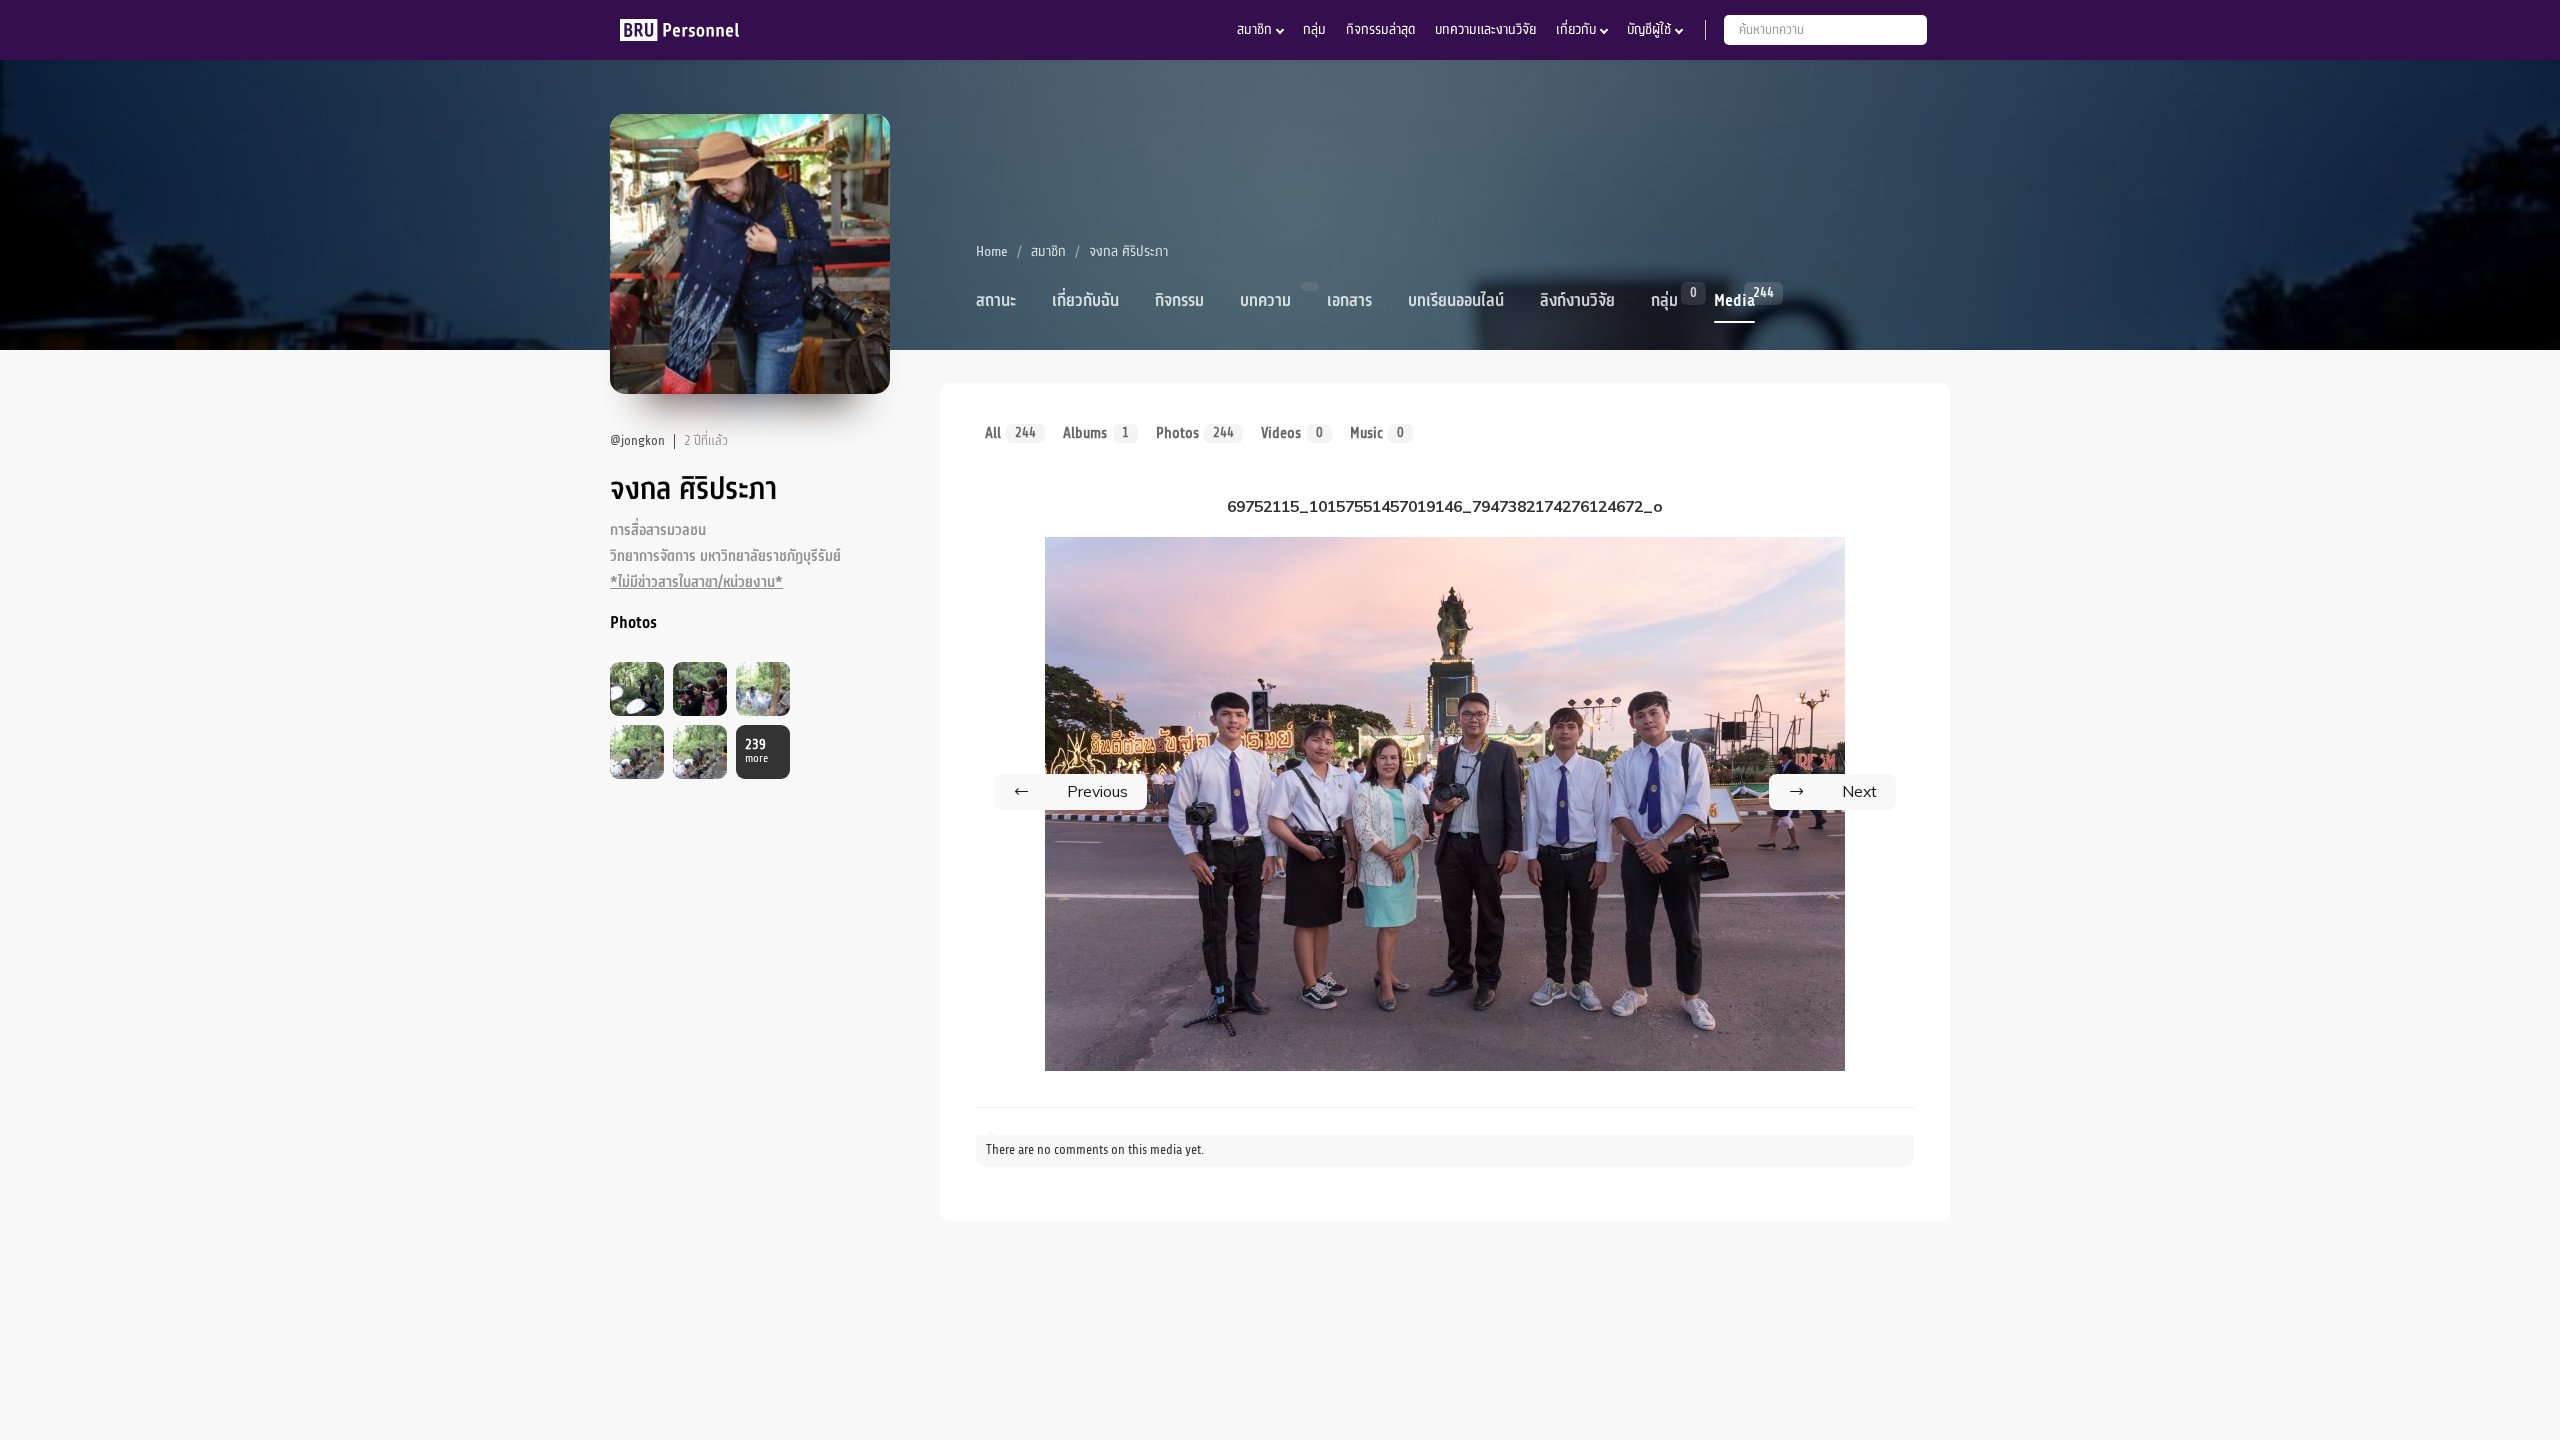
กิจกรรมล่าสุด (1380, 29)
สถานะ (996, 301)
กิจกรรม (1179, 301)
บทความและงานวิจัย (1485, 29)
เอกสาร (1349, 301)
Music (1377, 433)
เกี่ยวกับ (1576, 29)
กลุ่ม (1314, 29)
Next (1859, 791)
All (1010, 433)
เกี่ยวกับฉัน (1085, 301)
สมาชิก (1254, 29)
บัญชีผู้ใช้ (1649, 29)
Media (1734, 299)
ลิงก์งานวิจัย (1577, 301)
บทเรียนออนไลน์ (1456, 301)
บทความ (1265, 301)
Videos (1291, 433)
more (756, 751)
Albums (1095, 433)
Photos (1195, 433)
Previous (1097, 791)
